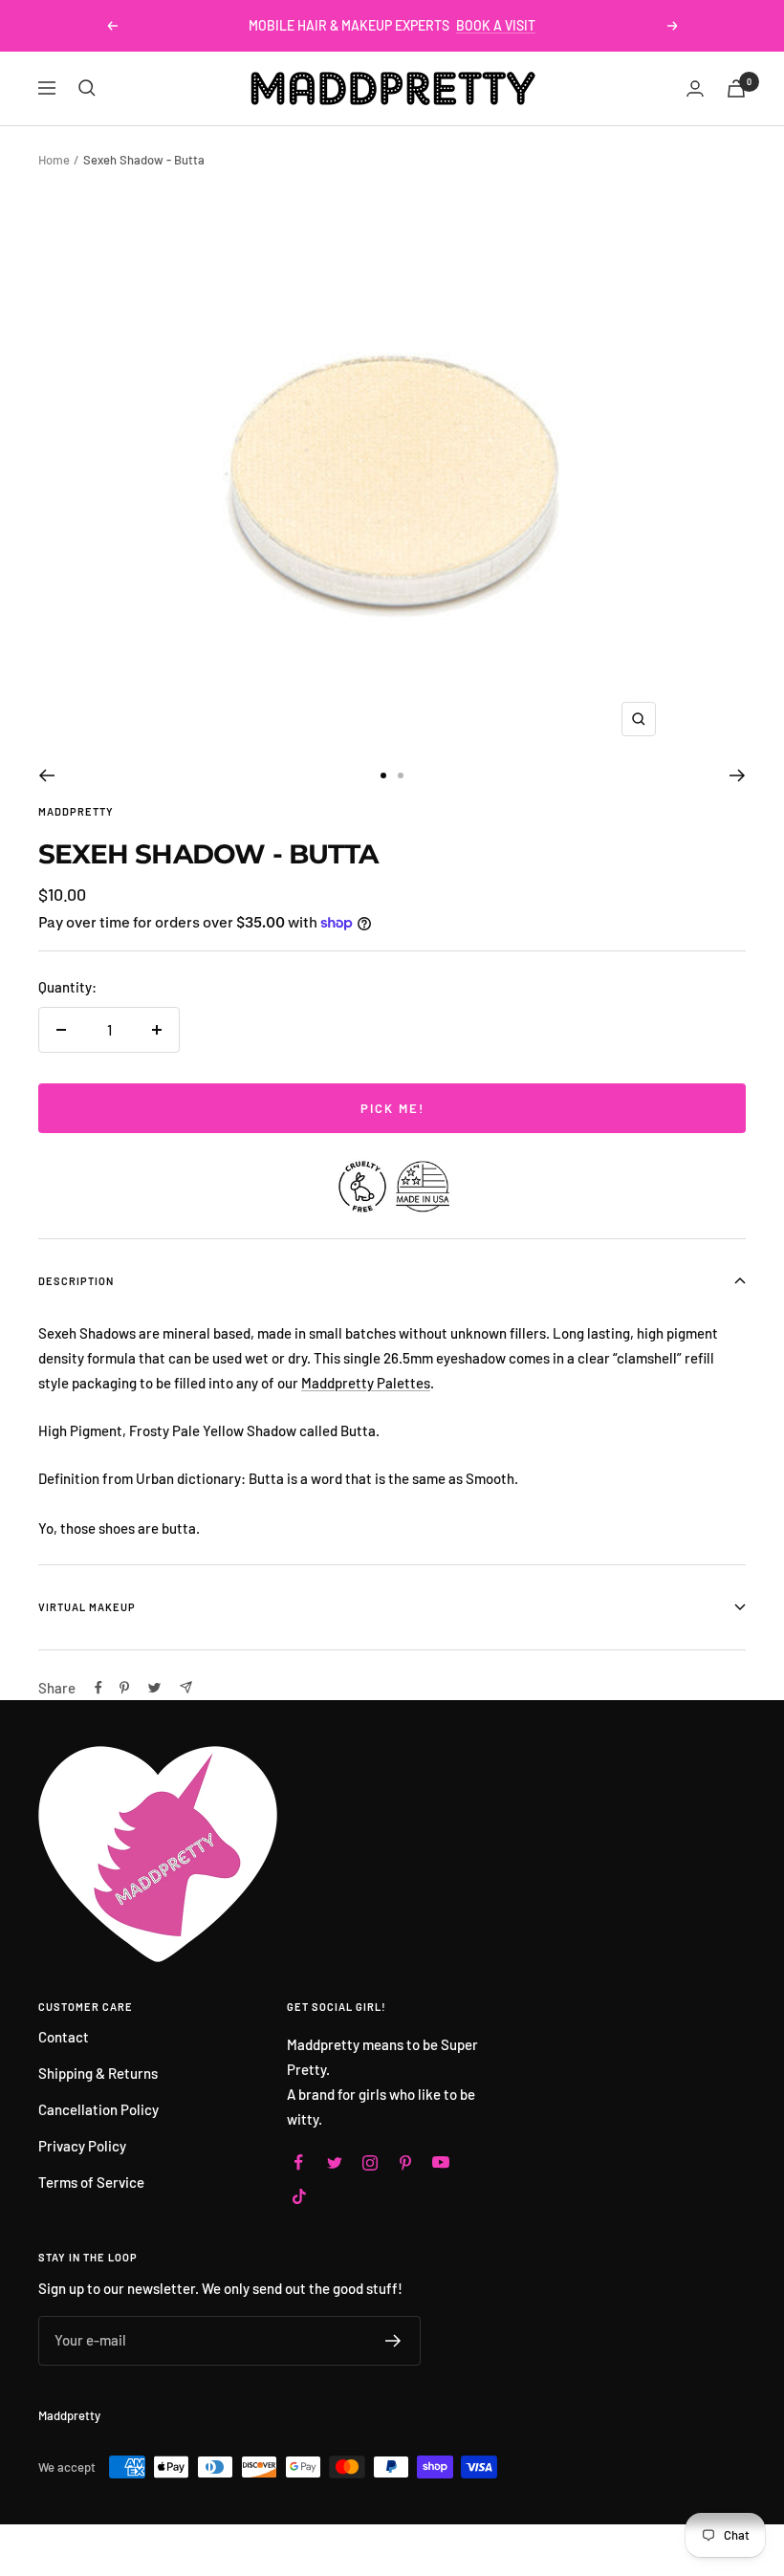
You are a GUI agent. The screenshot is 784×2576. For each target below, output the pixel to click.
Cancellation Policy (98, 2109)
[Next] (738, 775)
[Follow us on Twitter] (334, 2162)
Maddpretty (76, 811)
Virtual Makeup (87, 1607)
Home (54, 160)
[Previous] (46, 775)
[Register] (393, 2341)
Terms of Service (91, 2182)
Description (76, 1281)
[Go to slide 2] (401, 775)
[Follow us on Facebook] (299, 2162)
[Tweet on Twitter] (154, 1688)
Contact (64, 2037)
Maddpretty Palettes (366, 1383)
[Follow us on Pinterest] (405, 2162)
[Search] (87, 88)
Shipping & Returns (98, 2073)
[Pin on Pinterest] (124, 1688)
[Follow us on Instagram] (370, 2162)
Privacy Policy (82, 2146)
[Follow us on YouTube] (440, 2162)
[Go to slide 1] (383, 775)
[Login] (695, 88)
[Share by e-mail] (186, 1687)
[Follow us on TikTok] (299, 2196)
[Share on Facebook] (98, 1688)
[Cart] (736, 88)
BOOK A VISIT (496, 25)
